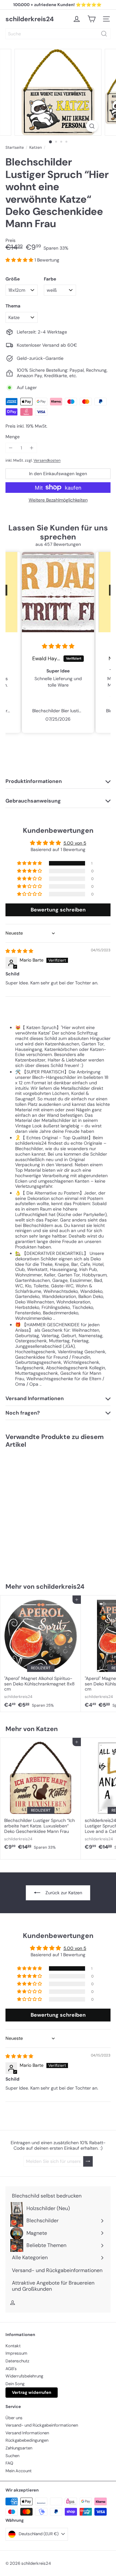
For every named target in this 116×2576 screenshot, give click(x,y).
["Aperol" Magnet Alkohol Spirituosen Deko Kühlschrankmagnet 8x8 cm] (41, 1653)
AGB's (11, 2369)
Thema (13, 306)
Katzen (36, 147)
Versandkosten (47, 460)
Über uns (14, 2418)
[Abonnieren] (88, 2161)
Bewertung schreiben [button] (58, 910)
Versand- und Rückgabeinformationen (42, 2425)
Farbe (50, 279)
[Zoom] (92, 126)
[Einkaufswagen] (92, 19)
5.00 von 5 (75, 843)
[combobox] (58, 34)
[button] (20, 260)
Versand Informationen (27, 2433)
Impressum (16, 2353)
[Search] (104, 34)
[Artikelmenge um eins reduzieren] (11, 448)
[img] (58, 646)
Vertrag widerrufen (32, 2392)
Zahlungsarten (19, 2448)
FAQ (9, 2463)
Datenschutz (17, 2361)
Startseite (15, 147)
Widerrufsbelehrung (24, 2376)
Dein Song (15, 2384)
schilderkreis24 (30, 19)
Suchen (12, 2456)
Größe (13, 279)
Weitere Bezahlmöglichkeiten (58, 500)
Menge (13, 437)
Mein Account (19, 2471)
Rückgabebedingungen (27, 2440)
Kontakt (13, 2346)
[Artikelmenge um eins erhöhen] (32, 448)
